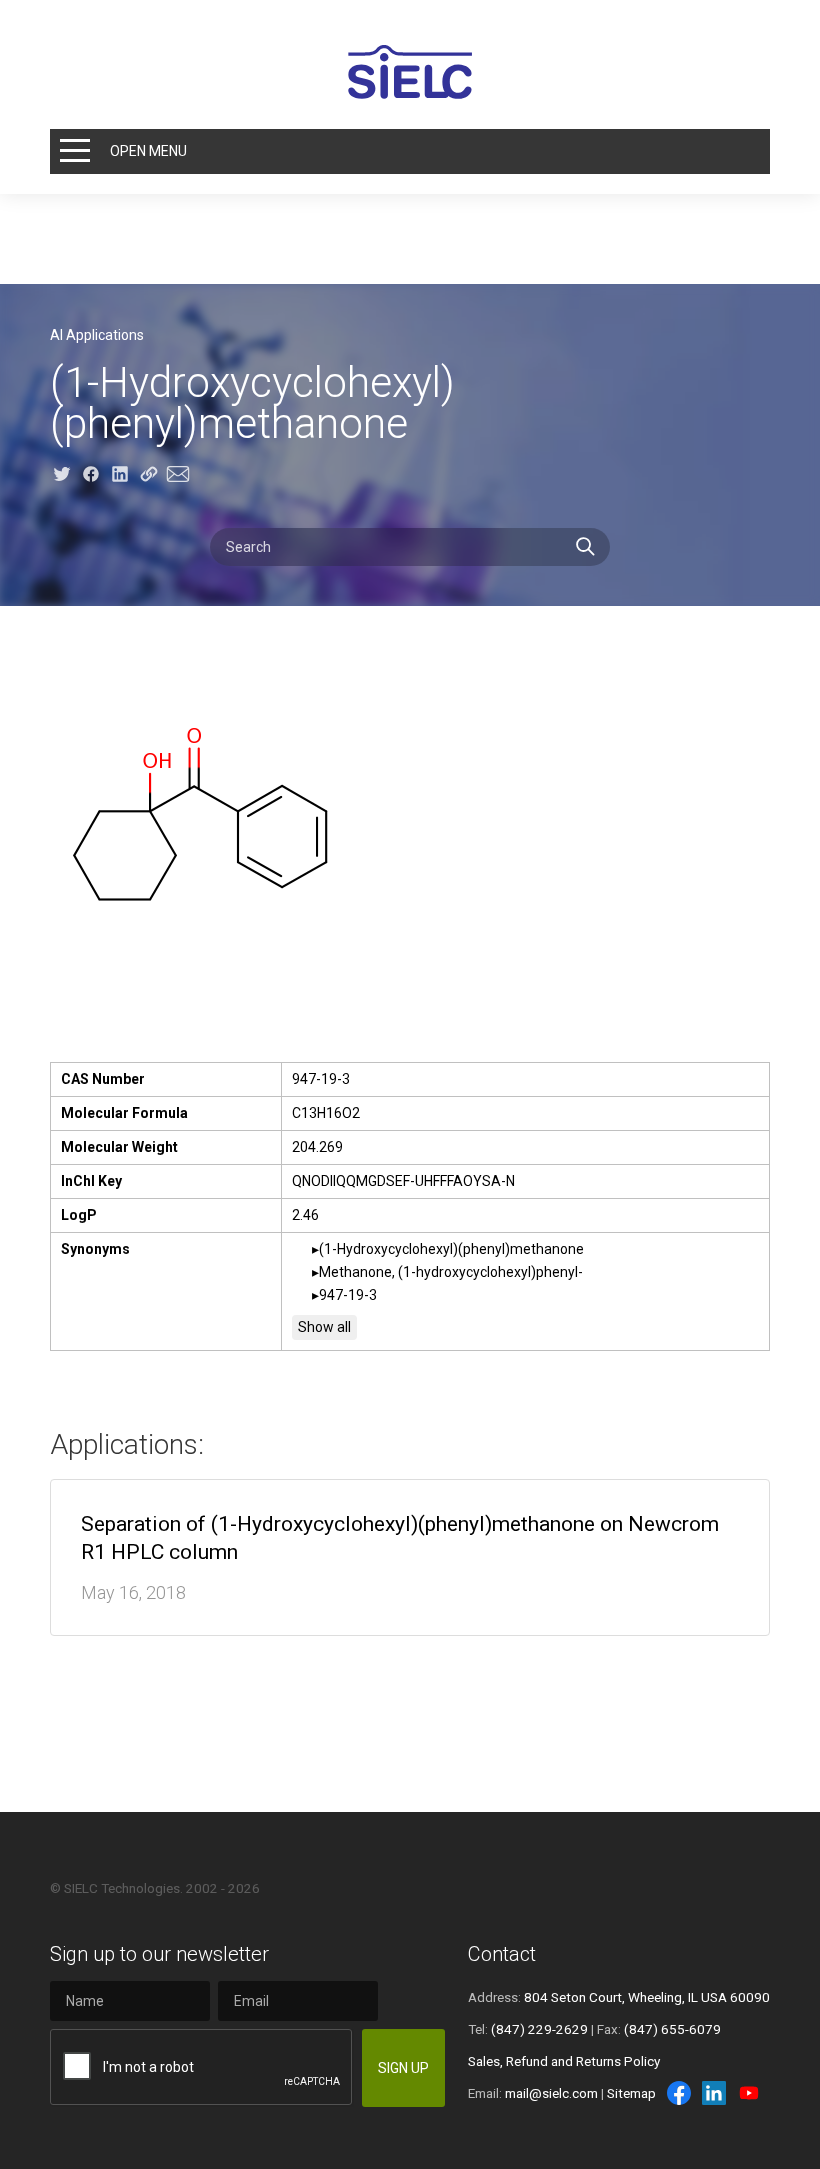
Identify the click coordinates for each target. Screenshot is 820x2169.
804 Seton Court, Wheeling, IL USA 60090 (647, 1997)
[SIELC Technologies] (410, 72)
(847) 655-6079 (672, 2029)
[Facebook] (679, 2093)
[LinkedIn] (714, 2093)
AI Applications (97, 335)
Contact (502, 1954)
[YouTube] (749, 2093)
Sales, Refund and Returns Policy (564, 2061)
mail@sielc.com (551, 2093)
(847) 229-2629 (539, 2029)
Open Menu (148, 151)
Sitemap (631, 2093)
